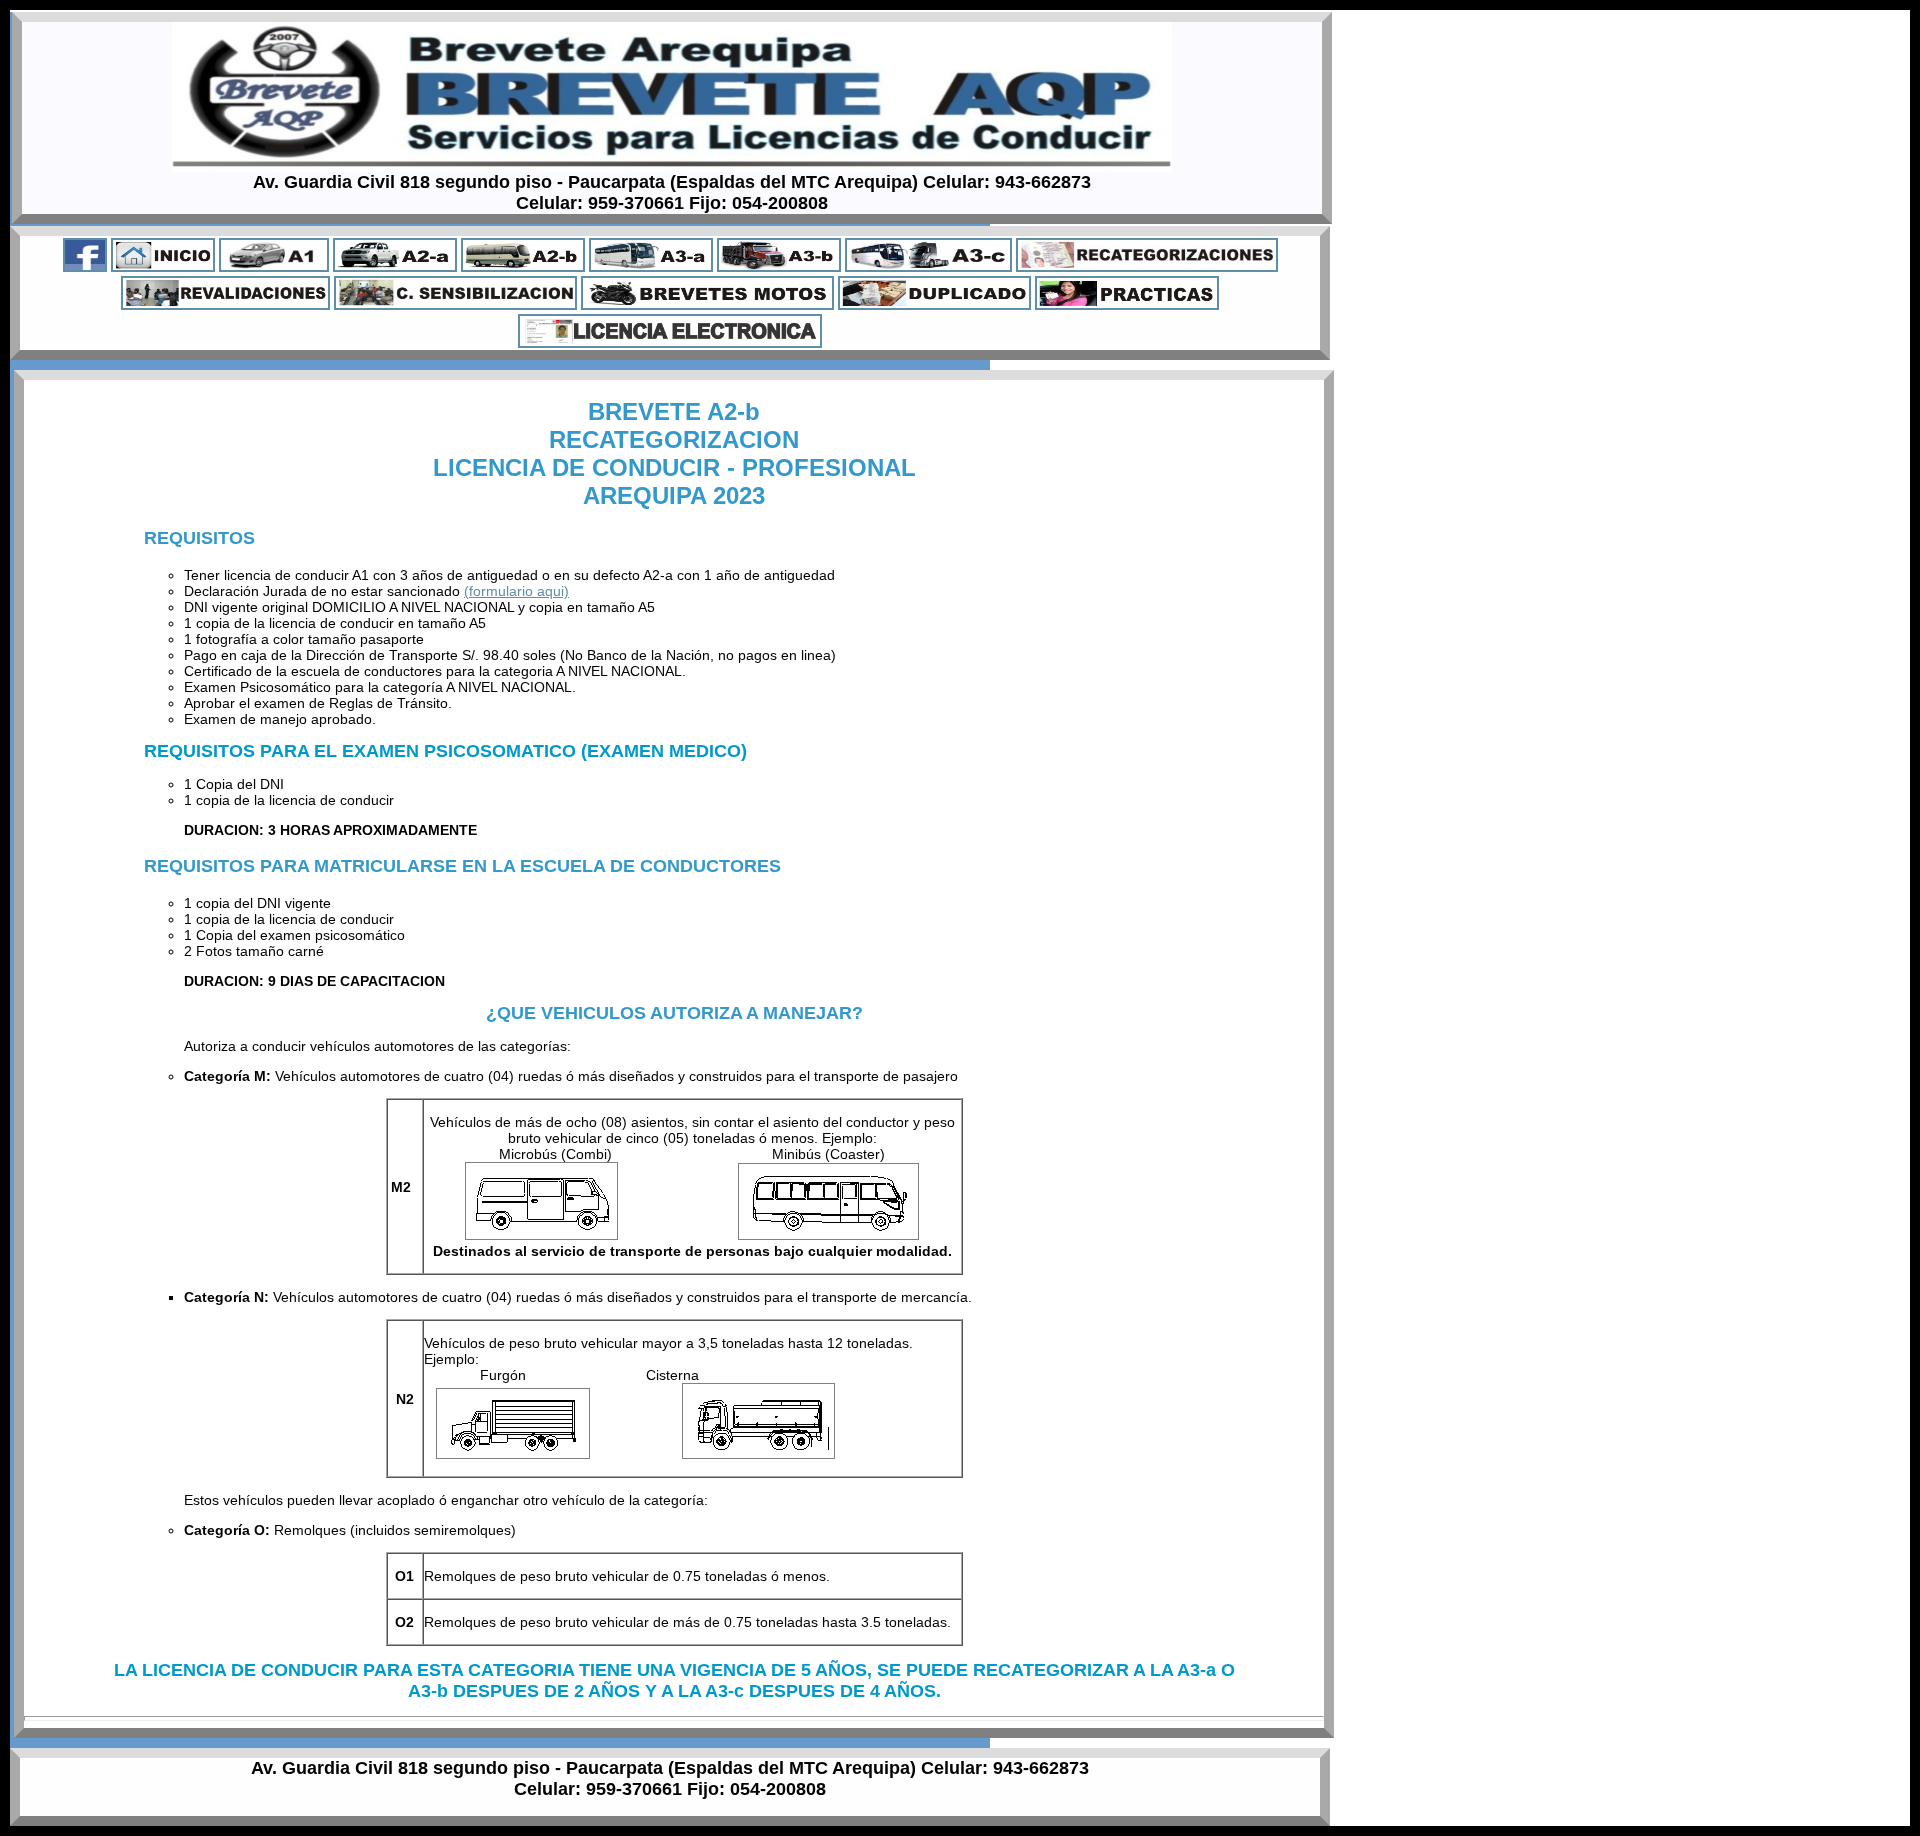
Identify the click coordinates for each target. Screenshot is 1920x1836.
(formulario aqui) (516, 591)
